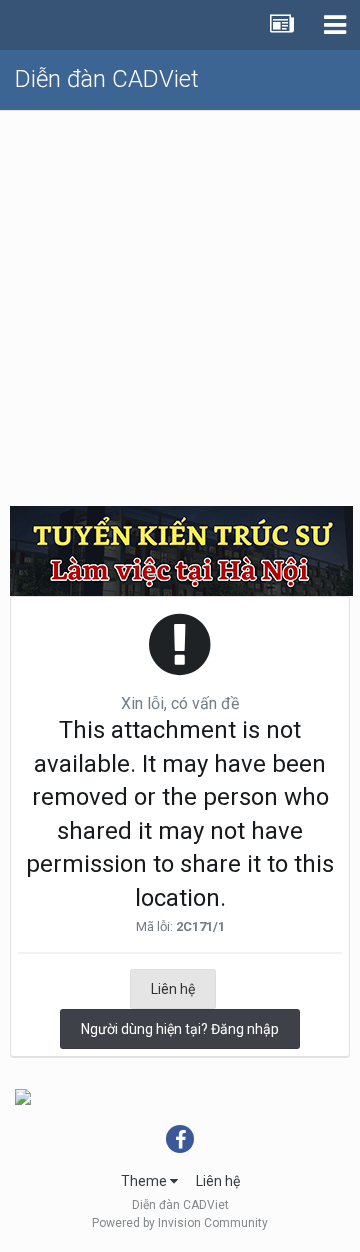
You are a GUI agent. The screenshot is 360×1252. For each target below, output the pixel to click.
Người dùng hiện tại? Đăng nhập (180, 1029)
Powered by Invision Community (180, 1223)
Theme (145, 1181)
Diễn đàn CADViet (107, 79)
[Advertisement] (180, 301)
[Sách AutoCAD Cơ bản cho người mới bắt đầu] (23, 1096)
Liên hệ (173, 989)
